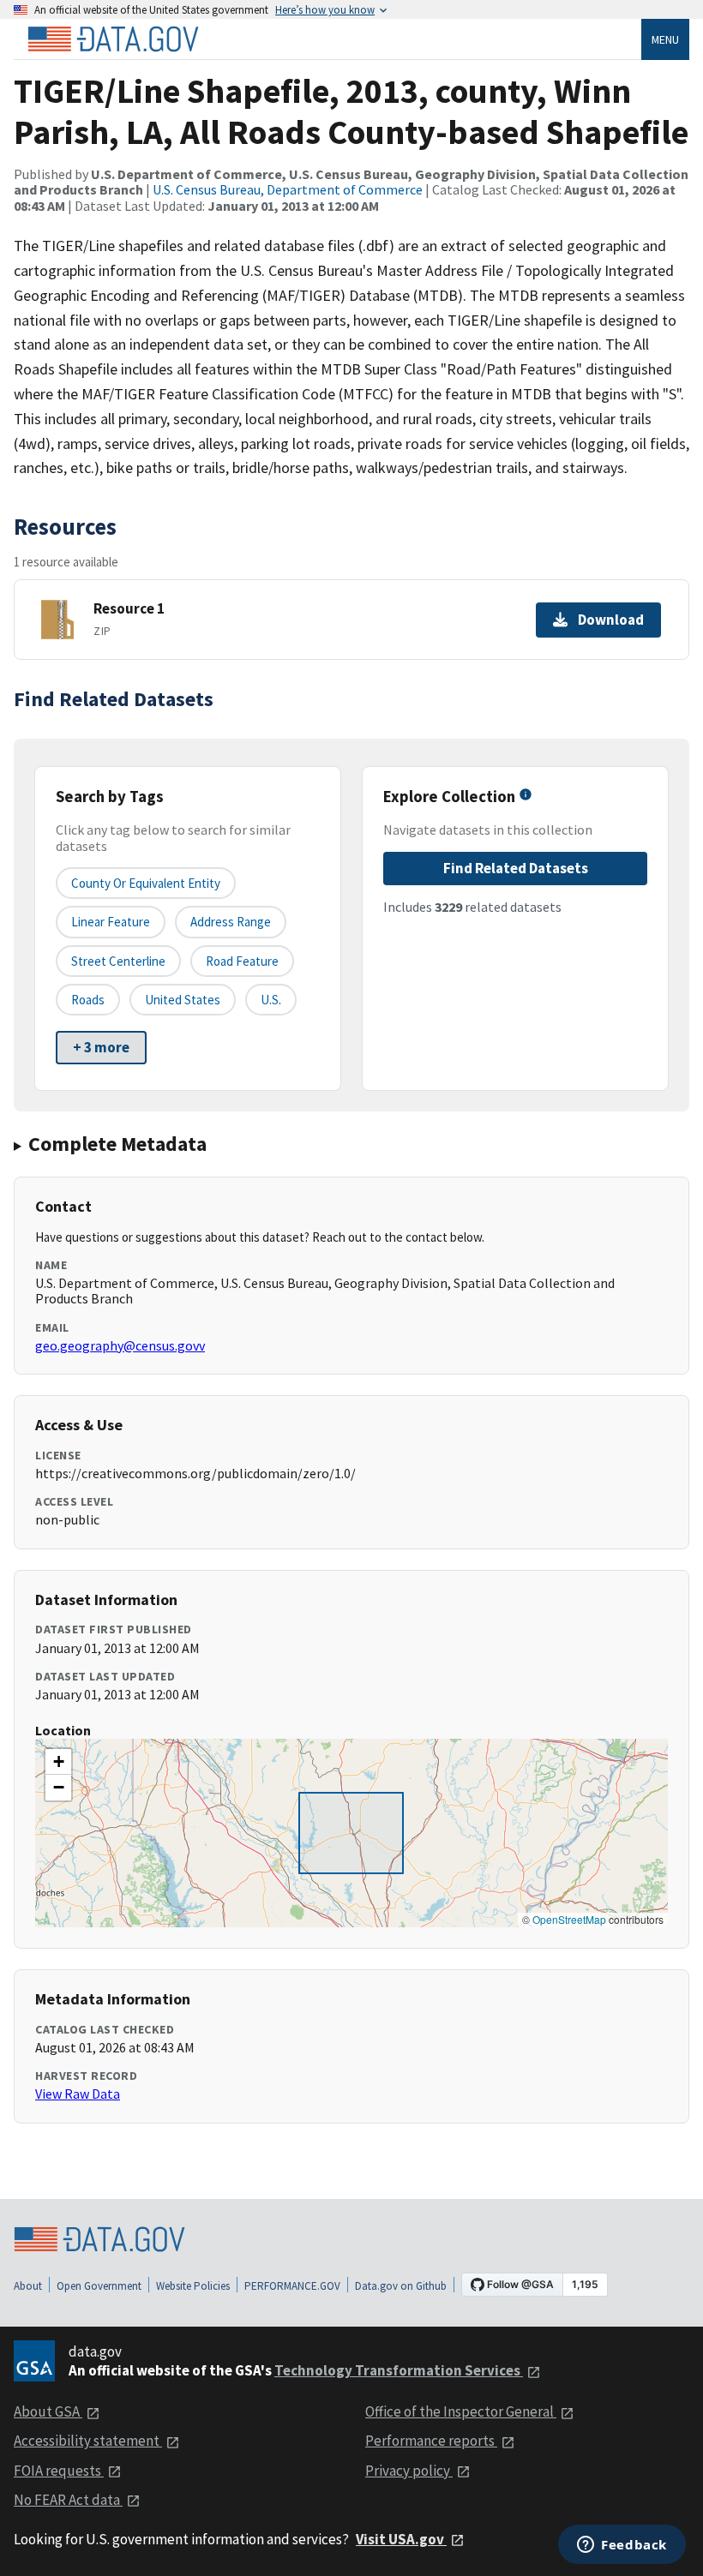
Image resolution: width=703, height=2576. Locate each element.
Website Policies (193, 2286)
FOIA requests (59, 2471)
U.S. (271, 1000)
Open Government (99, 2286)
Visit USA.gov (401, 2539)
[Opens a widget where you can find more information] (622, 2546)
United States (183, 1000)
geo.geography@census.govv (120, 1345)
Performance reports (431, 2441)
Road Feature (242, 961)
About (28, 2286)
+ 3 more (101, 1047)
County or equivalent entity (146, 883)
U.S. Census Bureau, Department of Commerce (288, 189)
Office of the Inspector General (461, 2411)
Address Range (231, 922)
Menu (665, 39)
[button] (58, 1762)
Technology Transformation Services (399, 2370)
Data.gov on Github (401, 2286)
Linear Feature (111, 922)
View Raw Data (78, 2094)
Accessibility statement (88, 2441)
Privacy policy (409, 2471)
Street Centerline (118, 961)
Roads (88, 1000)
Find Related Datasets (516, 868)
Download (611, 620)
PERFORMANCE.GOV (292, 2286)
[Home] (113, 39)
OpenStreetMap (569, 1919)
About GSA (48, 2411)
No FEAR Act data (68, 2500)
